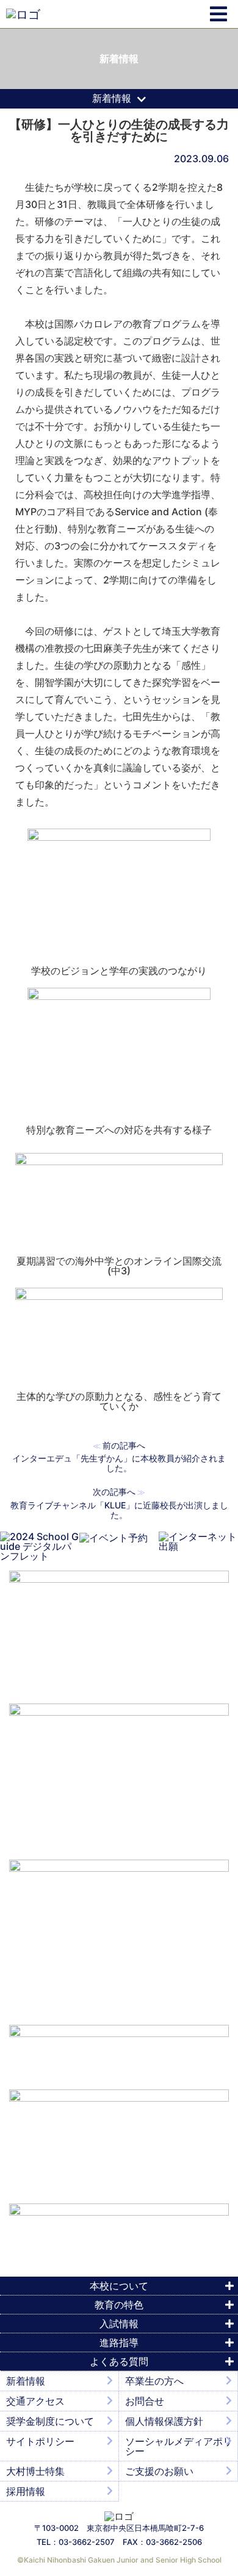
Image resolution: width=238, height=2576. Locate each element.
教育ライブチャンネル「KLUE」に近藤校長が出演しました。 (119, 1510)
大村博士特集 (35, 2471)
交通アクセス (35, 2401)
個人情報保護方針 (164, 2421)
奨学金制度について (50, 2421)
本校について (119, 2286)
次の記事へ (114, 1492)
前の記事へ (124, 1445)
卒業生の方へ (154, 2381)
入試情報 (119, 2324)
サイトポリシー (40, 2441)
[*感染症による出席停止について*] (119, 2141)
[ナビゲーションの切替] (218, 14)
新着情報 (26, 2381)
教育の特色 (119, 2305)
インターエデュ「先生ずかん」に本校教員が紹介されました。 (119, 1463)
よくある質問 (119, 2361)
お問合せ (145, 2401)
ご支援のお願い (159, 2471)
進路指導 (119, 2342)
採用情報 (26, 2491)
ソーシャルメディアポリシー (179, 2446)
